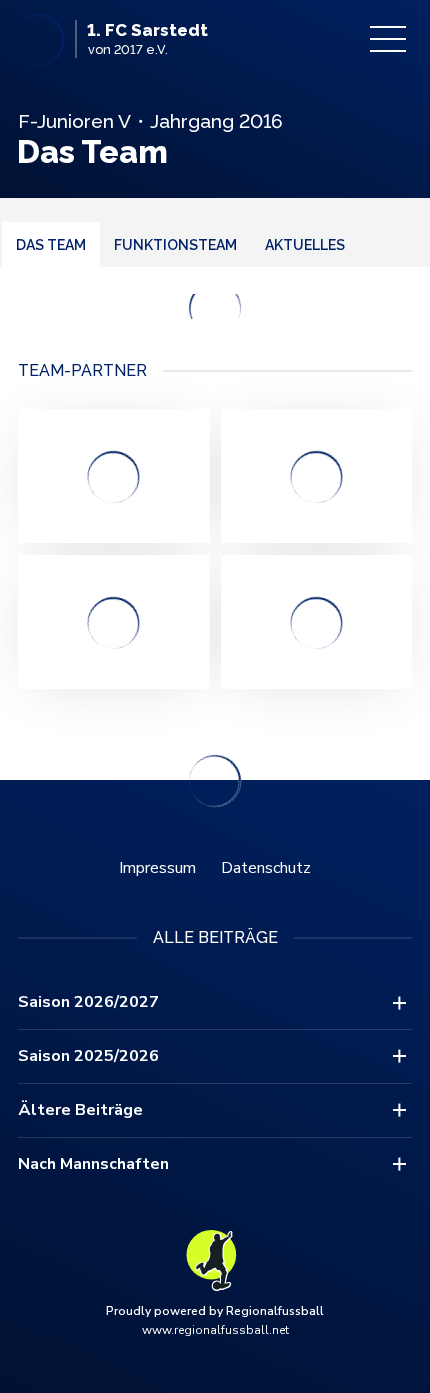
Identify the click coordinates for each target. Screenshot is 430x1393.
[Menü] (388, 39)
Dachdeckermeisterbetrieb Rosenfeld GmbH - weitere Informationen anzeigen (316, 622)
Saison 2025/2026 (88, 1056)
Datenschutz (266, 868)
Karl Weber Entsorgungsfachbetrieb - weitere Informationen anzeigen (316, 476)
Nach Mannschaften (93, 1164)
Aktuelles (305, 245)
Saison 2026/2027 (88, 1002)
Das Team (51, 245)
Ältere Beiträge (80, 1110)
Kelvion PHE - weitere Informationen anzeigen (113, 476)
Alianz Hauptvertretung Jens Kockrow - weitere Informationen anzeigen (113, 622)
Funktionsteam (175, 245)
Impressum (157, 868)
